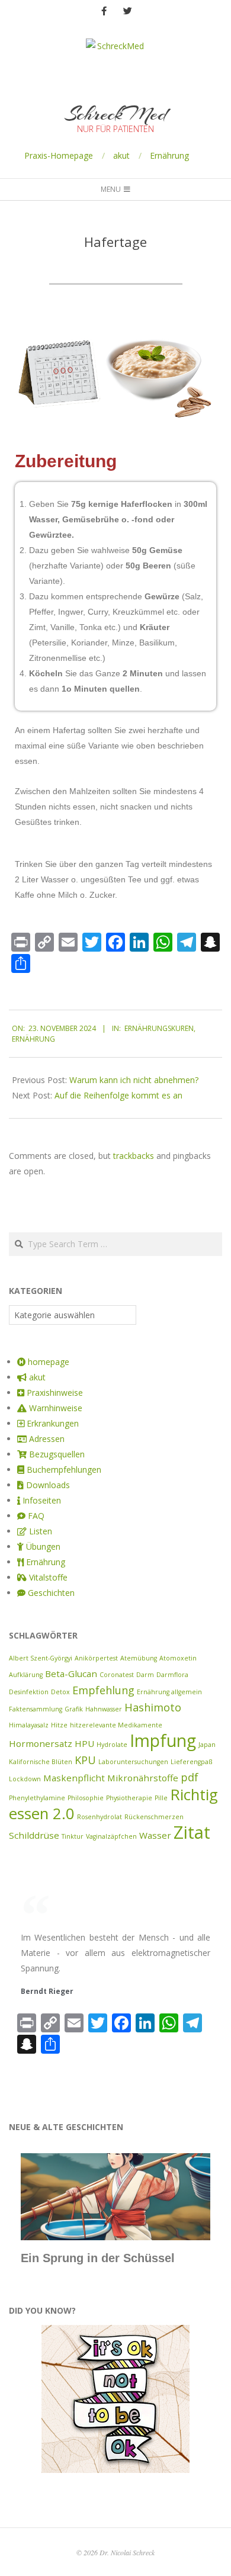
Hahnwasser (104, 1709)
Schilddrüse (34, 1835)
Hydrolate (112, 1745)
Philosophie (86, 1798)
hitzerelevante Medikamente (116, 1725)
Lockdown (25, 1779)
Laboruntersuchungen (133, 1762)
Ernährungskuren (159, 1028)
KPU (85, 1760)
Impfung (163, 1740)
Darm (145, 1675)
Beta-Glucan (71, 1674)
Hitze (59, 1725)
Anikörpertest (96, 1658)
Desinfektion (29, 1692)
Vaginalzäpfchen (111, 1836)
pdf (190, 1777)
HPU (84, 1743)
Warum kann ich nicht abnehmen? (134, 1080)
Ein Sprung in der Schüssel (98, 2258)
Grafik (74, 1709)
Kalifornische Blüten (41, 1762)
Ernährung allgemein (169, 1692)
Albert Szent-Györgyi (41, 1658)
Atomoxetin (178, 1658)
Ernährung (169, 155)
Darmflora (172, 1675)
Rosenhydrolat (100, 1817)
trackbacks (134, 1156)
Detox (60, 1692)
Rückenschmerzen (154, 1817)
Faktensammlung (36, 1709)
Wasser (155, 1835)
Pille (161, 1798)
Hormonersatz (41, 1743)
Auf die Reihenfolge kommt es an (118, 1095)
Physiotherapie (129, 1798)
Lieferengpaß (191, 1762)
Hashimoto (153, 1707)
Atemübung (139, 1658)
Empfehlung (103, 1690)
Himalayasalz (29, 1725)
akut (121, 155)
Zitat (192, 1832)
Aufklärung (26, 1675)
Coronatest (117, 1675)
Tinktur (73, 1836)
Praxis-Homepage (59, 155)
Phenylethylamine (37, 1798)
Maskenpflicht (74, 1778)
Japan (207, 1745)
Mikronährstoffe (143, 1778)
